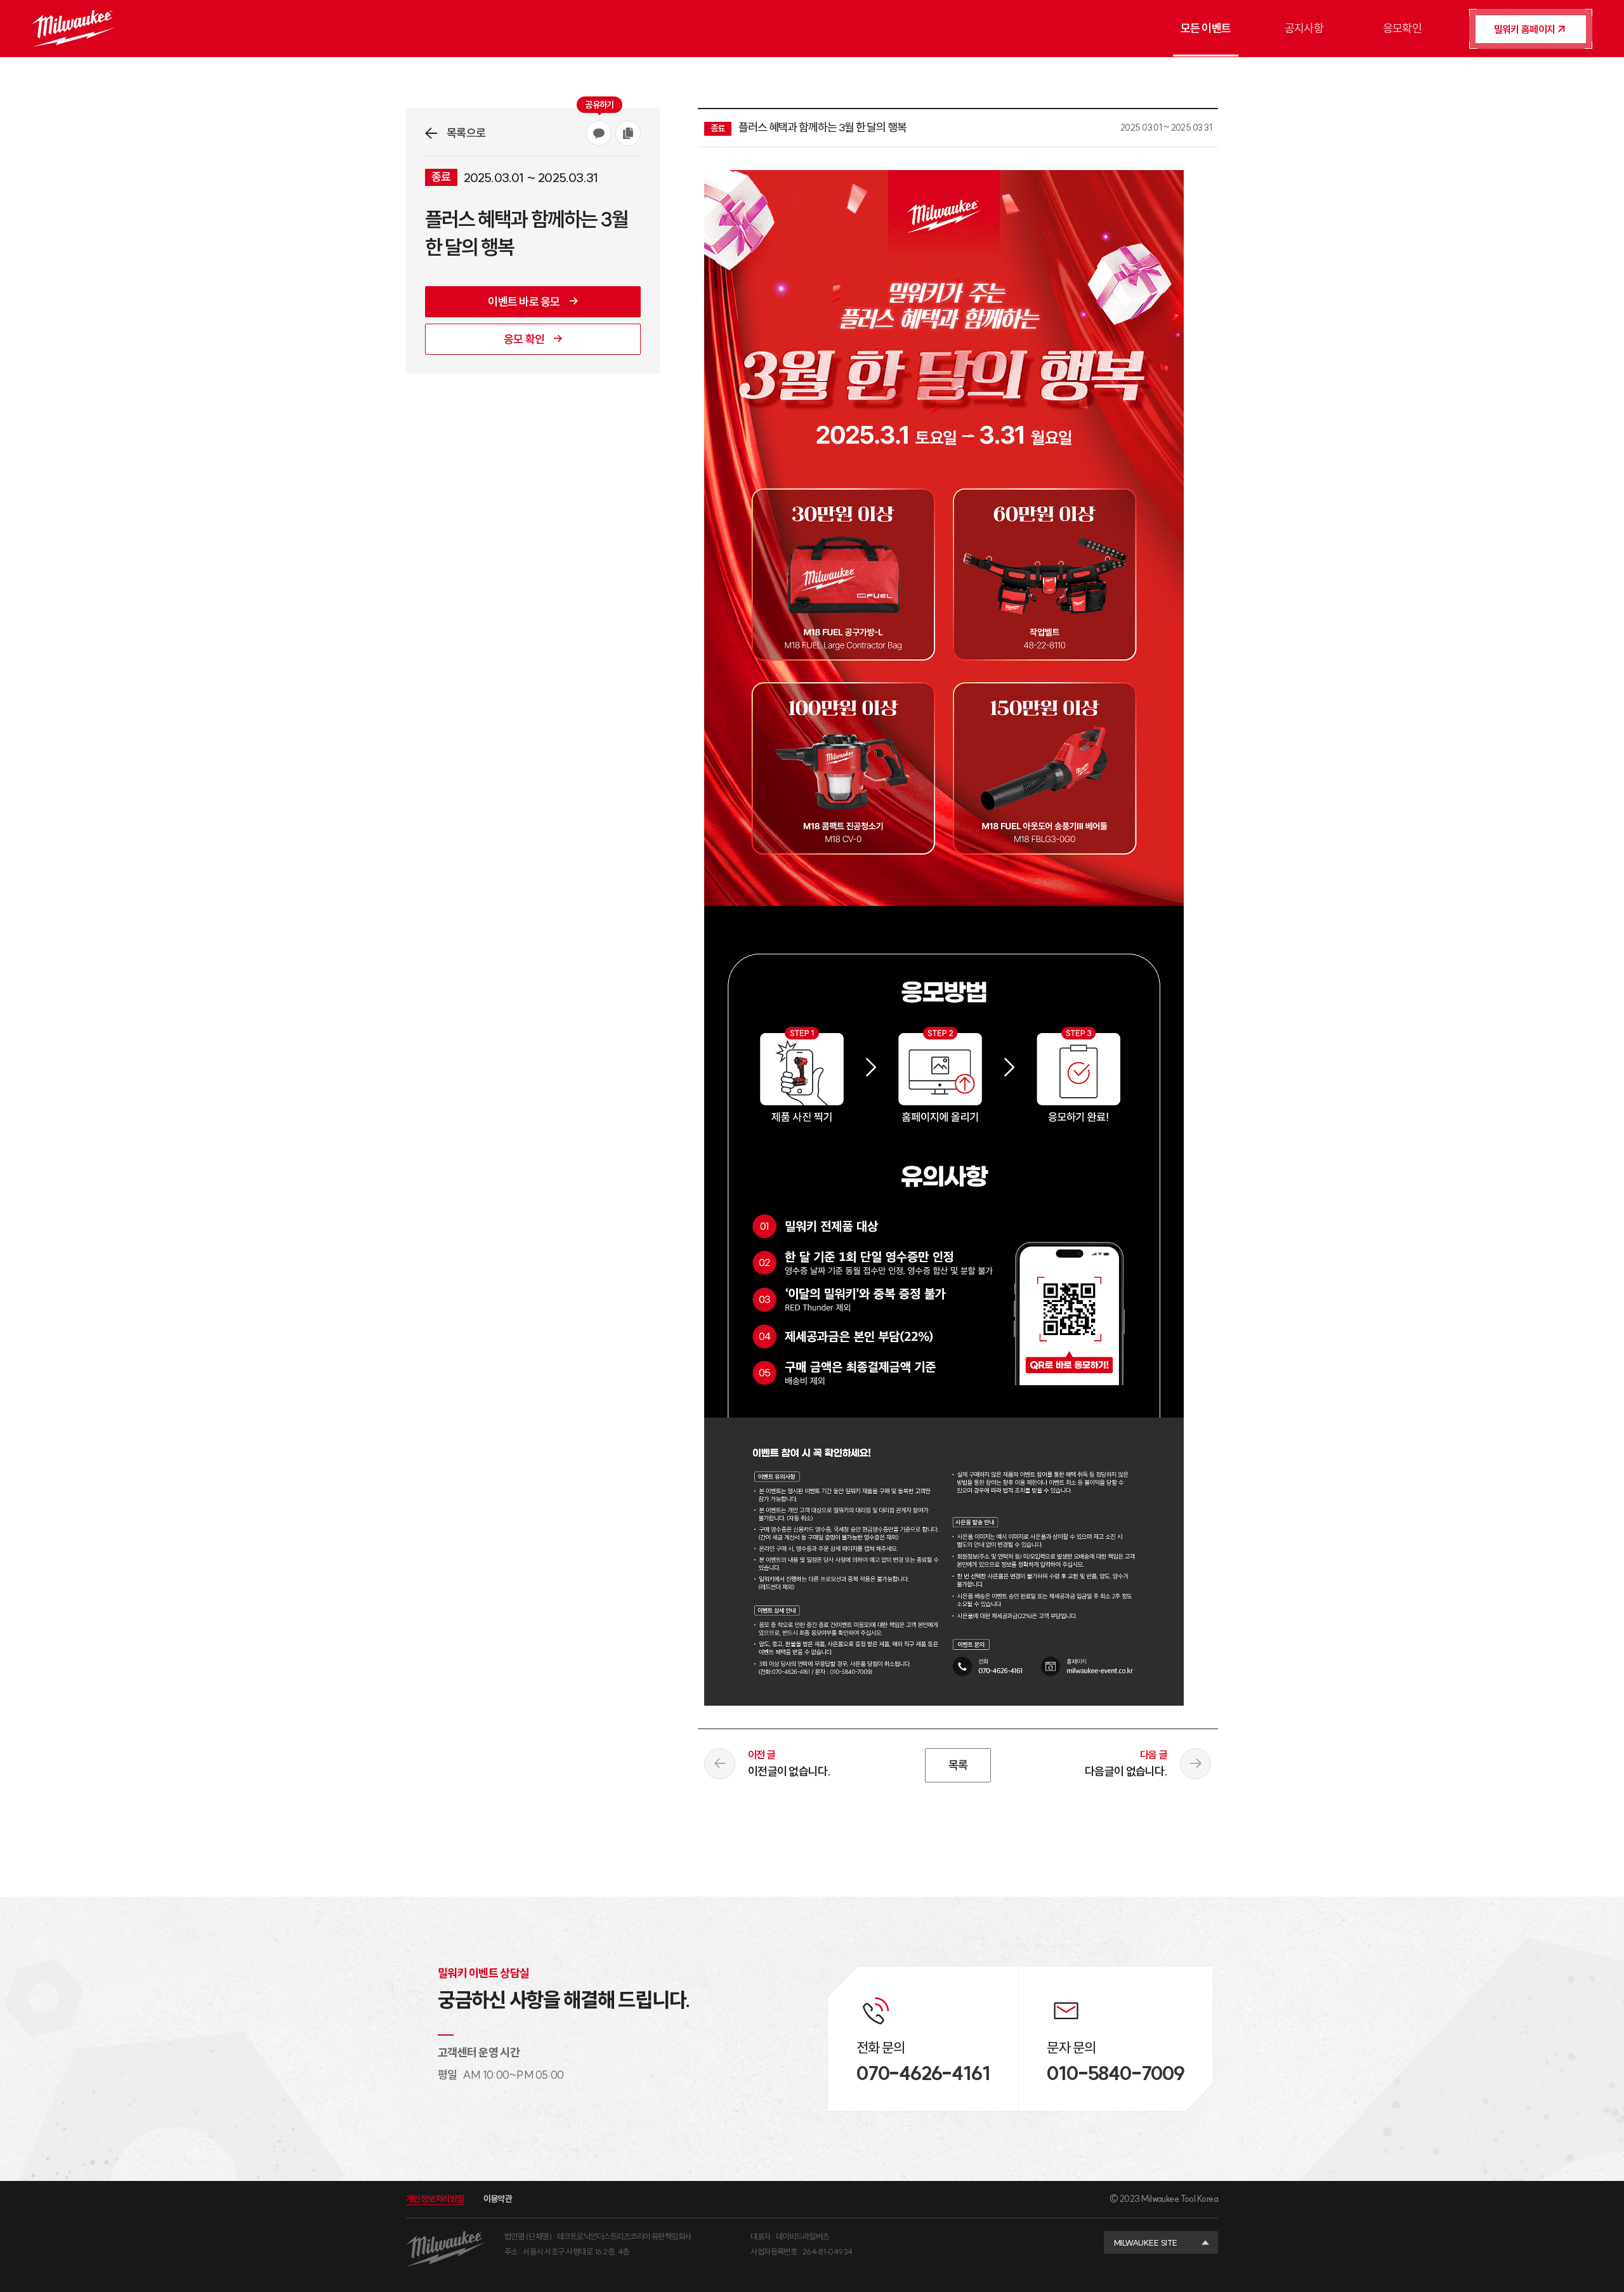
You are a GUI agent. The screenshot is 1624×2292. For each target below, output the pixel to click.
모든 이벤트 (1206, 28)
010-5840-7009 (1115, 2073)
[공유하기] (599, 133)
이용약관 (498, 2199)
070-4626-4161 (923, 2073)
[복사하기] (628, 133)
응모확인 (1402, 28)
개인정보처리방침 (435, 2199)
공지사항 (1304, 28)
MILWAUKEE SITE (1146, 2243)
